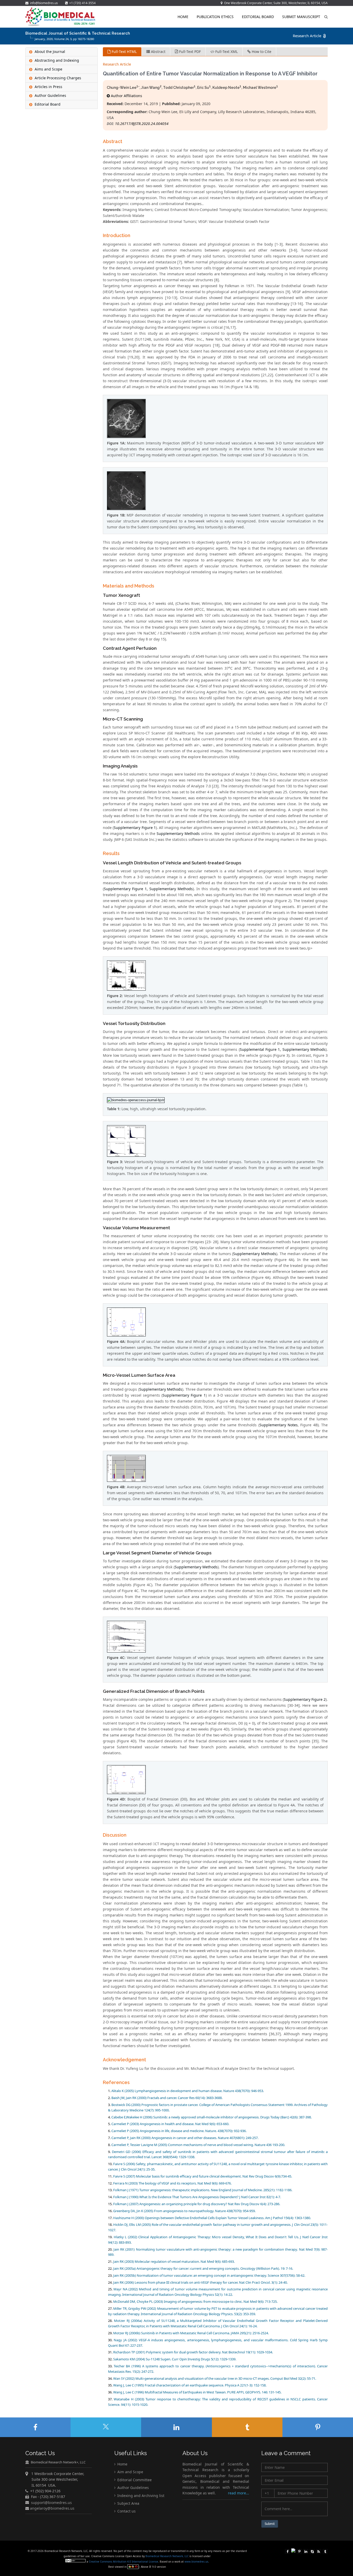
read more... (239, 2493)
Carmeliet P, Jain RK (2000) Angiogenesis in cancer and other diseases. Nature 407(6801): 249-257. (185, 2138)
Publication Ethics (215, 17)
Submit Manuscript (301, 17)
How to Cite (261, 52)
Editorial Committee (134, 2480)
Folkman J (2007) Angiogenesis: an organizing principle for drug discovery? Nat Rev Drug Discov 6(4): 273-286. (197, 2204)
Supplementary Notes (279, 1425)
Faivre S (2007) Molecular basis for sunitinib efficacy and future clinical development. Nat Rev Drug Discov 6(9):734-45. (203, 2176)
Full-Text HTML (124, 52)
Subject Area (128, 2503)
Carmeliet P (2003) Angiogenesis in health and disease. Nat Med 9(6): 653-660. (170, 2124)
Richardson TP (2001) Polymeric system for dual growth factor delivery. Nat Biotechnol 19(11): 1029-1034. (193, 2352)
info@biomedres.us (44, 3)
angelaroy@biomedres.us (52, 2508)
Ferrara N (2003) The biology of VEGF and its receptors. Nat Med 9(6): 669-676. (172, 2183)
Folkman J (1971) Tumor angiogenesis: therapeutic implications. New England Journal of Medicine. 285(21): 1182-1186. (203, 2190)
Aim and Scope (130, 2472)
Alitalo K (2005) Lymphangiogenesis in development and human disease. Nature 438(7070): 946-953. (188, 2091)
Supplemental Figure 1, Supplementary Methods (283, 1049)
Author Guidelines (133, 2488)
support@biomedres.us (51, 2502)
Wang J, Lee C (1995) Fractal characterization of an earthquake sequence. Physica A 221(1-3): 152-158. (190, 2385)
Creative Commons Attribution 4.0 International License (124, 2562)
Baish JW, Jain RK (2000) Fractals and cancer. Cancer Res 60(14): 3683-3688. (167, 2098)
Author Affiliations (126, 96)
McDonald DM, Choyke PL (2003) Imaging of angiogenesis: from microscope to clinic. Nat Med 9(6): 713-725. (195, 2301)
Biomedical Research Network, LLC (167, 2556)
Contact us (126, 2511)
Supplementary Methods (178, 833)
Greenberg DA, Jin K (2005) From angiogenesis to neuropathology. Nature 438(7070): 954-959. (184, 2211)
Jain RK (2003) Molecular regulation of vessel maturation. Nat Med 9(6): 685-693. (174, 2261)
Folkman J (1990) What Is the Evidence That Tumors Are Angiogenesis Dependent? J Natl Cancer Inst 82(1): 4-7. (197, 2197)
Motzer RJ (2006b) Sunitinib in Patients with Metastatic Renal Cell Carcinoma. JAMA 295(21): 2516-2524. (191, 2333)
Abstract (158, 52)
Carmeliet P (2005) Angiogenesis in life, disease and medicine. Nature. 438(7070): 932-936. (179, 2131)
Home (183, 17)
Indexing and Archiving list (140, 2495)
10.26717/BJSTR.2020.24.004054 (142, 124)
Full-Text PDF (189, 52)
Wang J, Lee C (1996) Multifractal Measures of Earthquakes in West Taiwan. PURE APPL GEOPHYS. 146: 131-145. (197, 2392)
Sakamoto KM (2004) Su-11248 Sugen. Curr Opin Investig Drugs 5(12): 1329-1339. (175, 2359)
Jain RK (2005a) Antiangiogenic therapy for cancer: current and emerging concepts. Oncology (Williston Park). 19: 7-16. (203, 2268)
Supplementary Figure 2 (305, 1699)
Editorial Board (258, 17)
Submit (270, 2524)
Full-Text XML (226, 52)
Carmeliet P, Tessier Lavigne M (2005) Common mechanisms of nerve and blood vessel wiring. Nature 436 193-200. (198, 2145)
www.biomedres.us (196, 2562)
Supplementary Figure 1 (135, 828)
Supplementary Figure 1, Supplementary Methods (148, 889)
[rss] (319, 2551)
